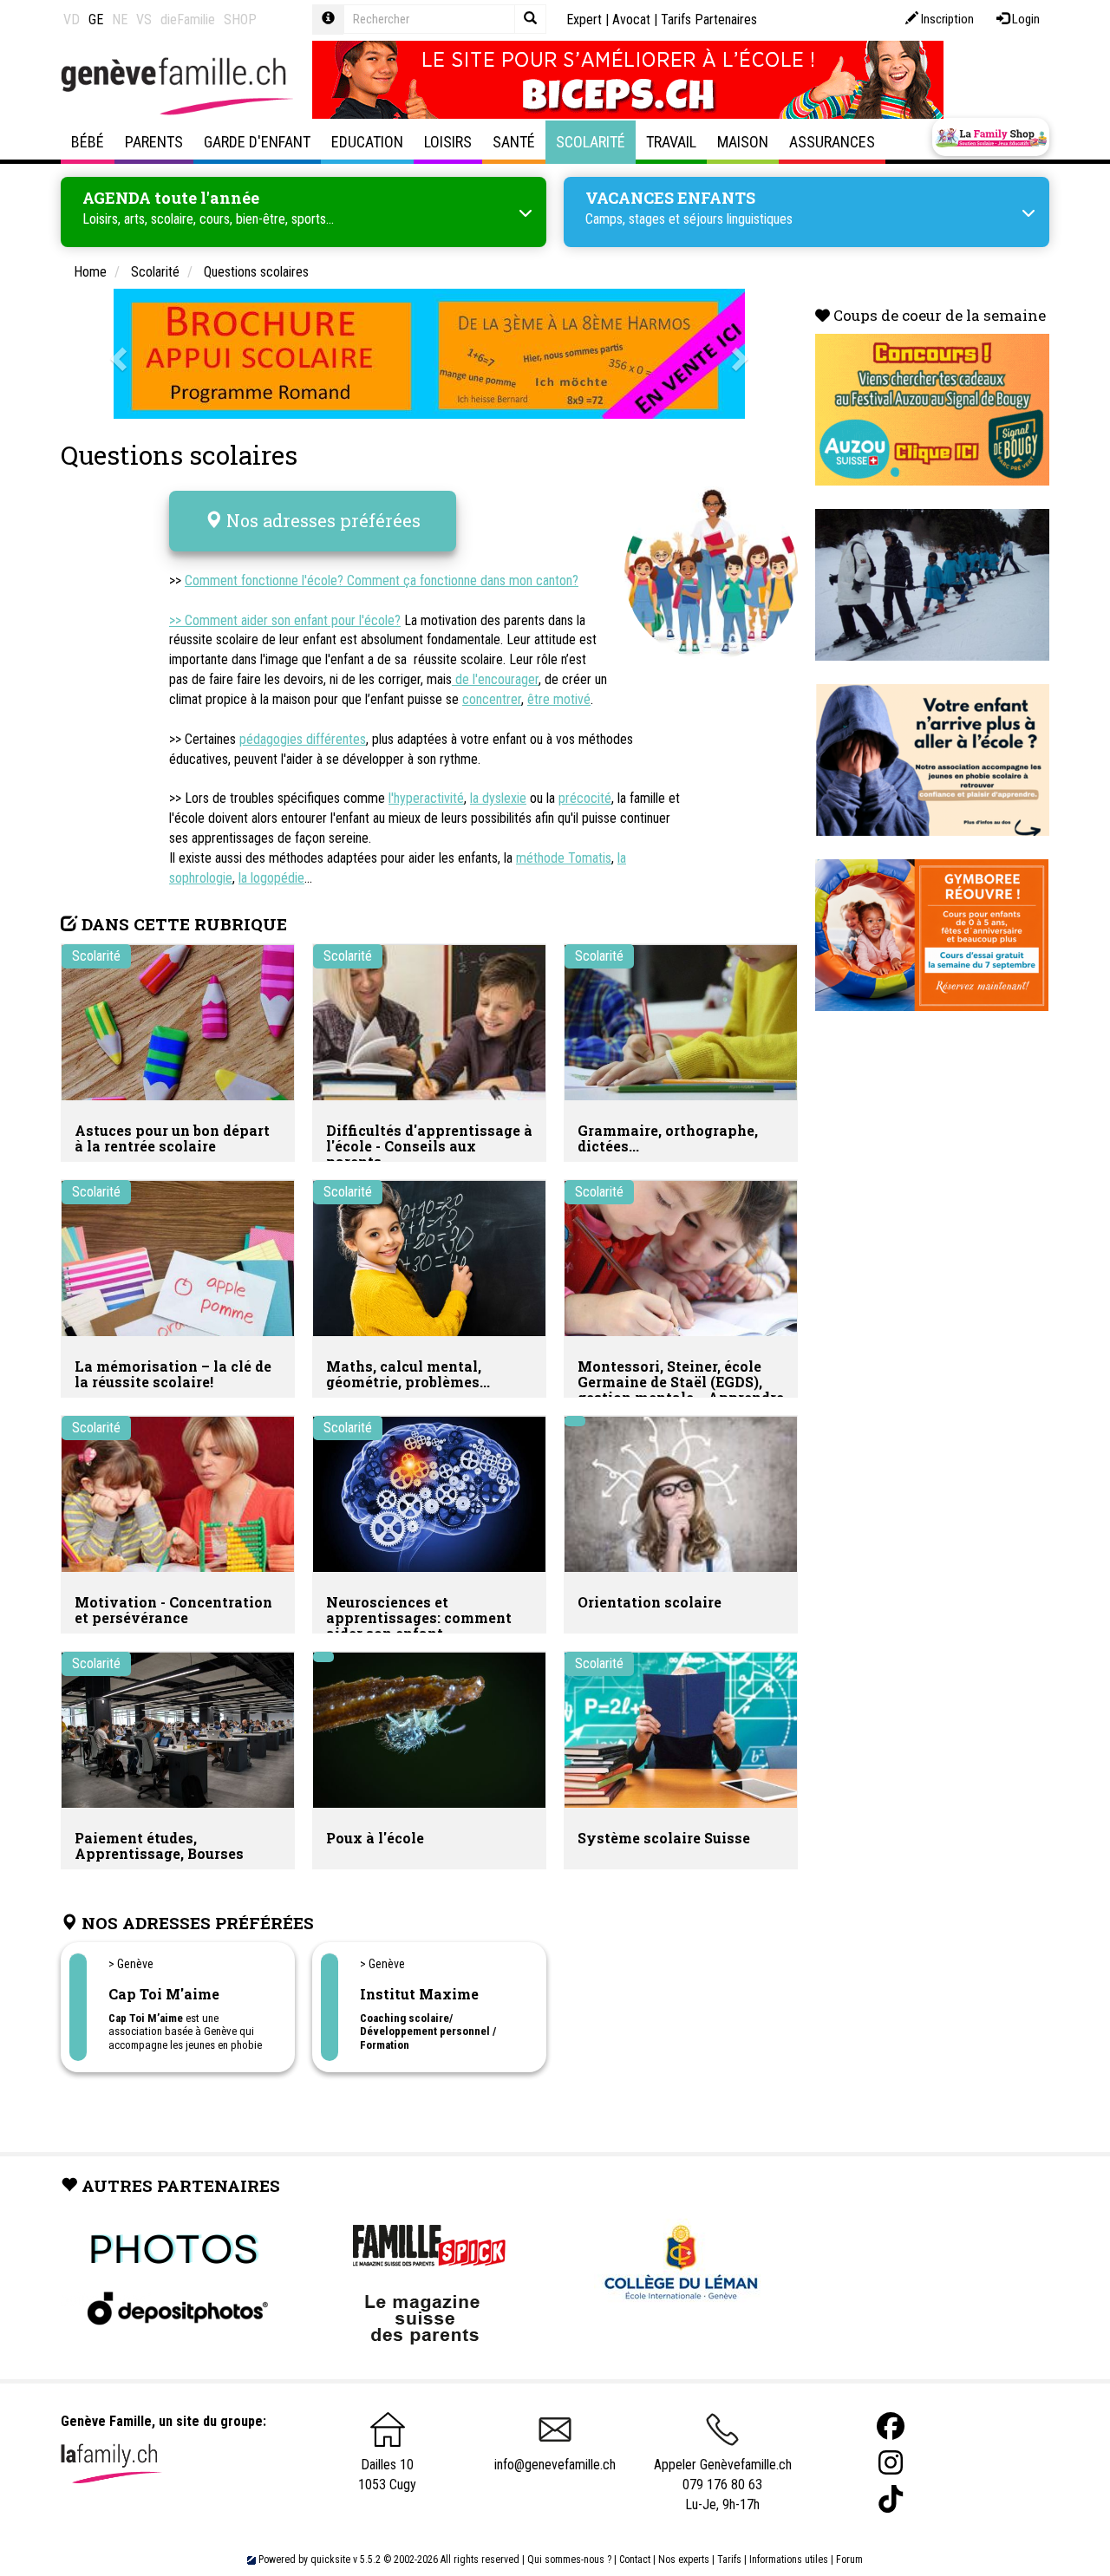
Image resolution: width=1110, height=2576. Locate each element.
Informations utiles (789, 2560)
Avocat (631, 20)
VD (72, 20)
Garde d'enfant (257, 142)
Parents (154, 142)
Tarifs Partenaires (709, 20)
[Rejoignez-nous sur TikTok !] (891, 2499)
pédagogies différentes (303, 739)
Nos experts (684, 2560)
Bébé (88, 142)
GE (96, 20)
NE (120, 20)
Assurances (832, 142)
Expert (584, 20)
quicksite (330, 2560)
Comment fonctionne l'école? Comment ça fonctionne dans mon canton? (382, 580)
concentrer (492, 699)
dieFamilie (188, 20)
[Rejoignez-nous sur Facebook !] (891, 2426)
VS (144, 20)
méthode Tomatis (564, 858)
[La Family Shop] (991, 137)
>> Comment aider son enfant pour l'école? (285, 620)
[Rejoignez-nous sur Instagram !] (891, 2463)
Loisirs (448, 142)
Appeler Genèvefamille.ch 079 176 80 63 (723, 2475)
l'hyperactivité (426, 798)
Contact (635, 2560)
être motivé (559, 699)
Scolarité (591, 142)
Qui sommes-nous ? (569, 2560)
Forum (849, 2560)
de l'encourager (495, 679)
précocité (585, 798)
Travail (671, 142)
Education (367, 142)
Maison (743, 142)
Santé (514, 142)
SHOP (240, 20)
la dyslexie (498, 798)
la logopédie (271, 878)
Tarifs (729, 2560)
